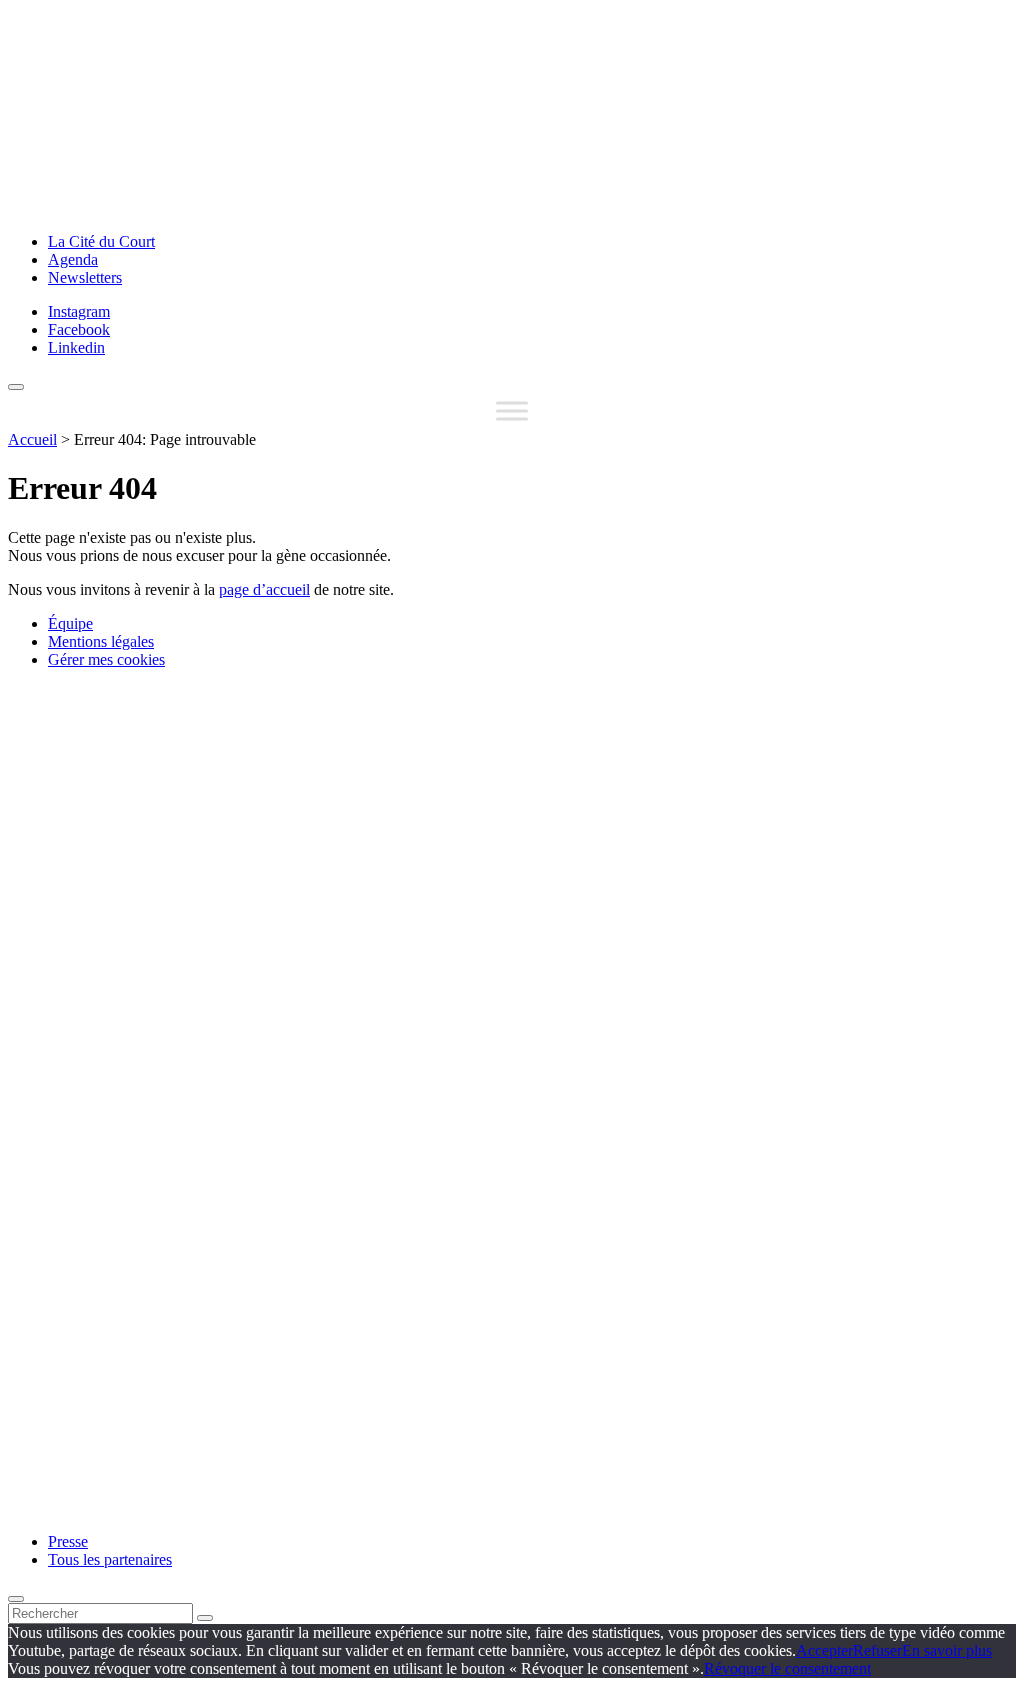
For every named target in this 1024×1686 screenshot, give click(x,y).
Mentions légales (101, 641)
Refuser (877, 1650)
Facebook (79, 329)
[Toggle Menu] (512, 410)
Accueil (32, 439)
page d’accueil (264, 589)
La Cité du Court (101, 241)
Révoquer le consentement (787, 1668)
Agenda (73, 259)
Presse (68, 1541)
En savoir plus (947, 1650)
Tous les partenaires (110, 1559)
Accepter (824, 1650)
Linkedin (76, 347)
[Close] (16, 1599)
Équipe (70, 623)
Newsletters (85, 277)
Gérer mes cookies (106, 659)
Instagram (79, 311)
